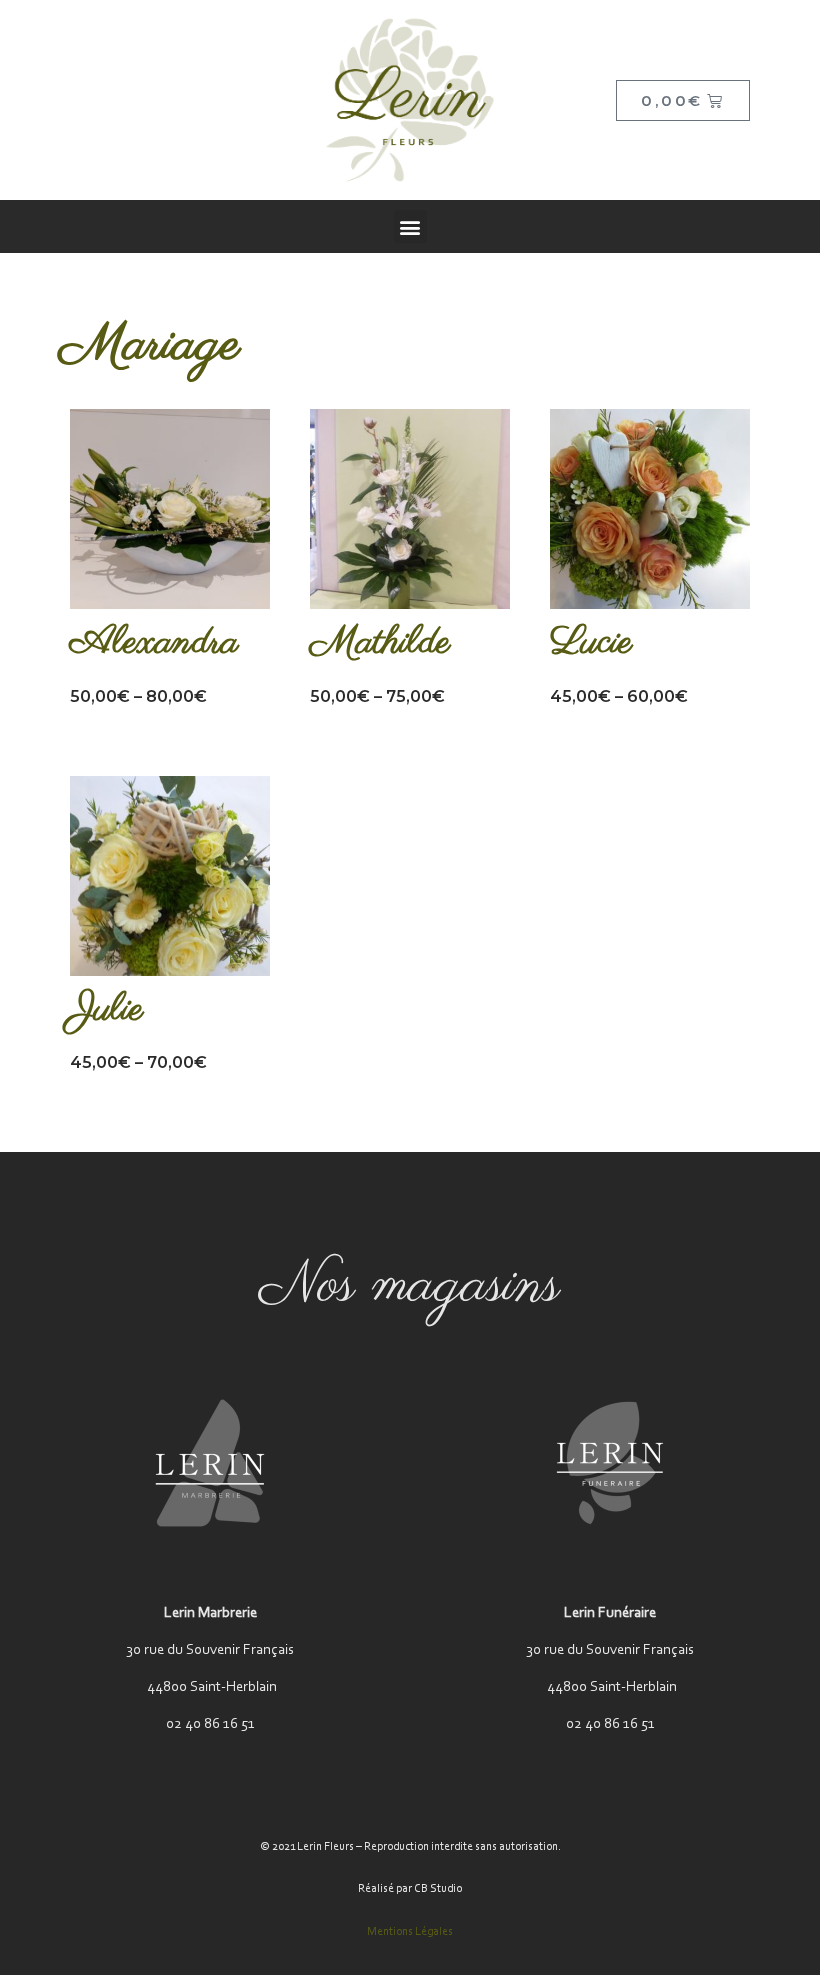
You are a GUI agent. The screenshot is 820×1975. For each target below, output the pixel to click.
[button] (410, 226)
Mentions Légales (410, 1932)
